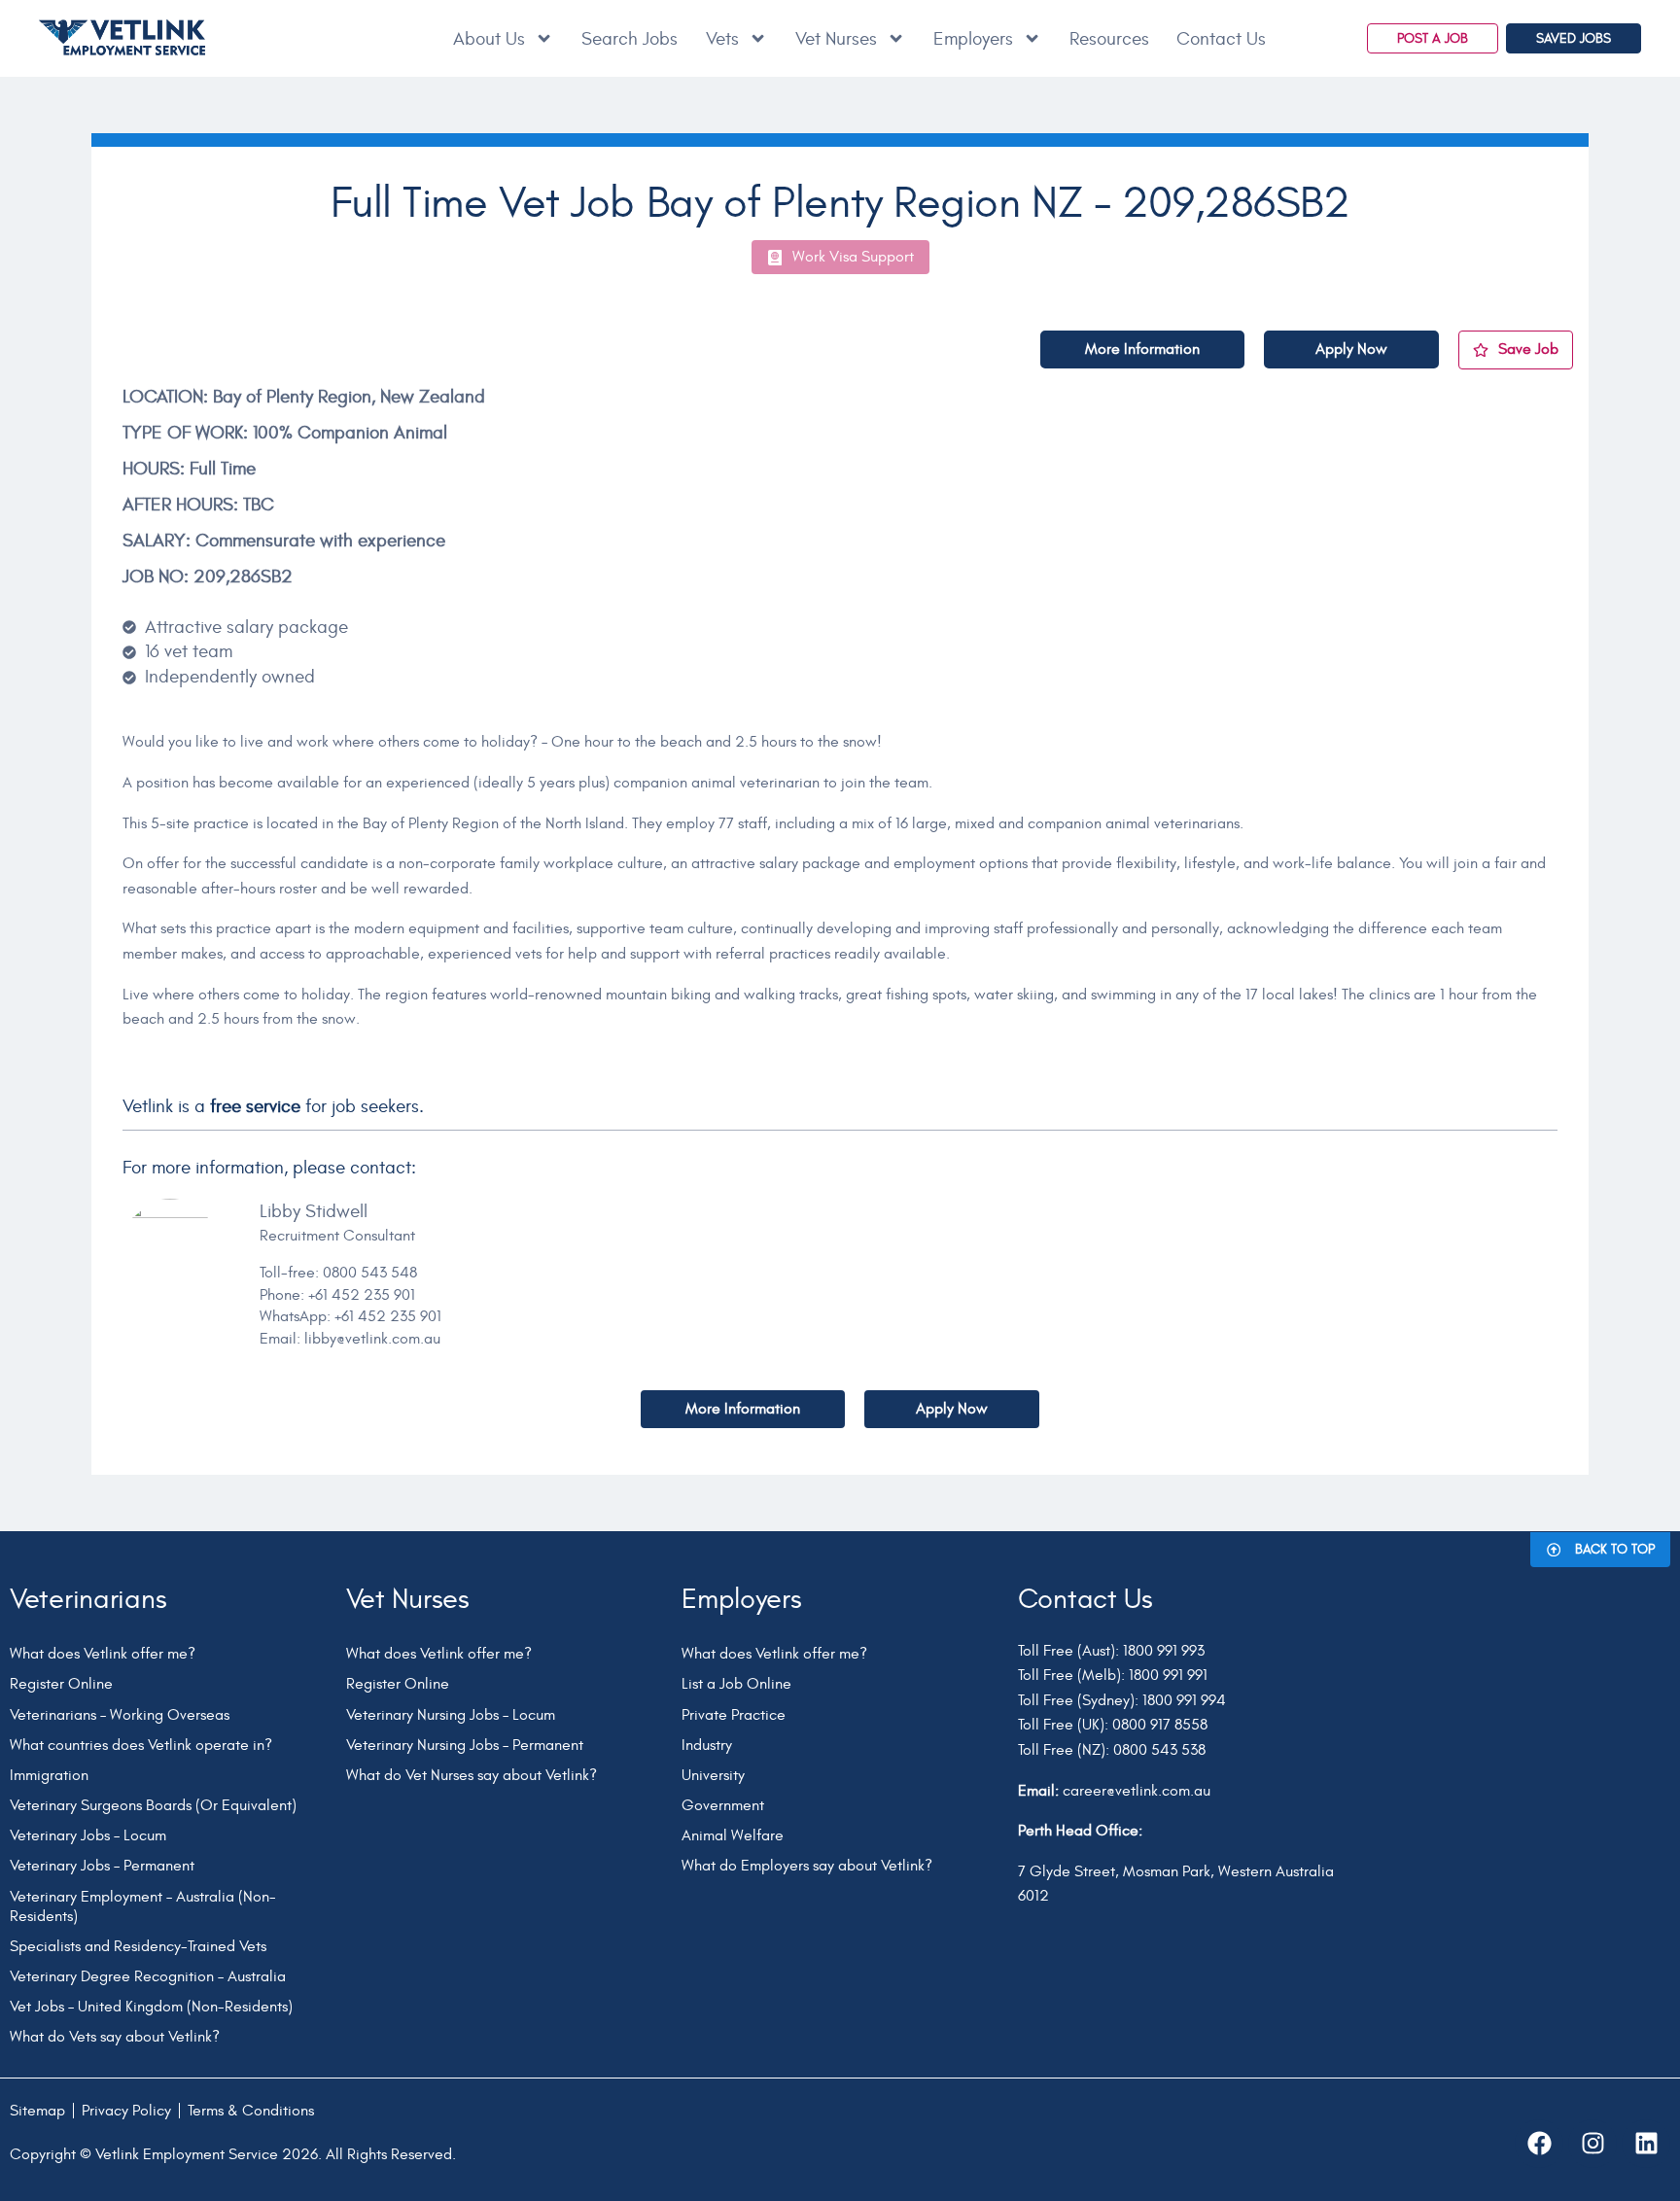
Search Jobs (630, 39)
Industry (707, 1745)
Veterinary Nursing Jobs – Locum (451, 1715)
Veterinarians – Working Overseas (120, 1715)
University (713, 1775)
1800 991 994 (1184, 1700)
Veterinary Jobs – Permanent (102, 1866)
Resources (1109, 39)
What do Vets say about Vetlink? (115, 2037)
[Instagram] (1592, 2144)
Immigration (49, 1775)
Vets (722, 39)
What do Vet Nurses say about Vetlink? (472, 1775)
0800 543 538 (1159, 1750)
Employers (973, 39)
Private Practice (734, 1715)
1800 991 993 (1164, 1651)
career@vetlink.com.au (1137, 1791)
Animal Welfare (733, 1835)
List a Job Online (736, 1684)
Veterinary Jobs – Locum (88, 1835)
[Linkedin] (1646, 2144)
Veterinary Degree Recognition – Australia (148, 1976)
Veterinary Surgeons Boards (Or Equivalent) (153, 1805)
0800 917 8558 (1160, 1725)
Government (723, 1805)
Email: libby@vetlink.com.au (350, 1339)
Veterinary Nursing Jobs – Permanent (465, 1745)
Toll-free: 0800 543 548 (338, 1273)
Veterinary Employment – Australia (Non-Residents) (143, 1906)
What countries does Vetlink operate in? (141, 1745)
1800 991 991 (1168, 1675)
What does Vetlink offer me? (103, 1654)
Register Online (61, 1684)
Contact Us (1221, 39)
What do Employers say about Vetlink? (807, 1866)
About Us (489, 39)
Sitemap (37, 2111)
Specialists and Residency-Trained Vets (138, 1946)
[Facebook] (1539, 2144)
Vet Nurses (836, 39)
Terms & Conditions (251, 2111)
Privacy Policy (126, 2111)
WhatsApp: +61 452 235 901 (350, 1316)
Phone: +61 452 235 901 (337, 1295)
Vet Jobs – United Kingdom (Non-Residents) (151, 2007)
